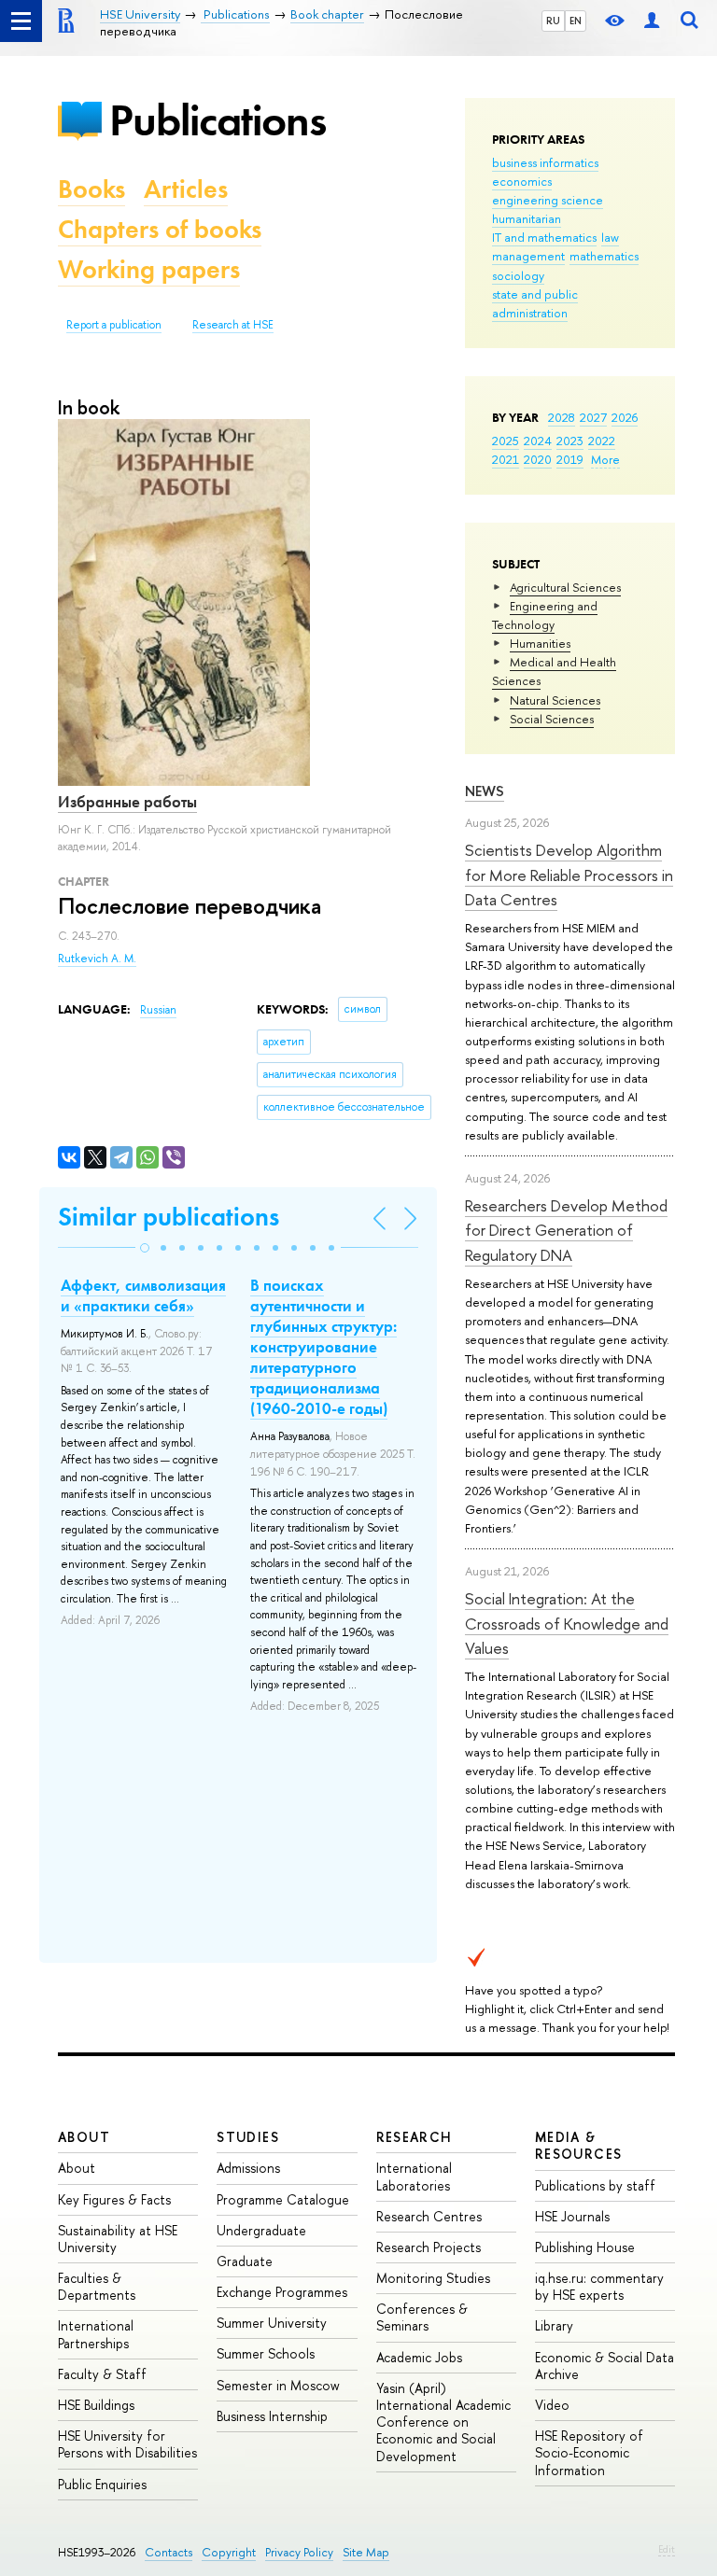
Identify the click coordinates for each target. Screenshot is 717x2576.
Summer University (272, 2323)
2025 (506, 441)
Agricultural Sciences (565, 587)
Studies (248, 2137)
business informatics (545, 162)
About (84, 2137)
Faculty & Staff (102, 2374)
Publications (218, 120)
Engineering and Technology (545, 615)
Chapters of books (160, 229)
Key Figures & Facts (114, 2199)
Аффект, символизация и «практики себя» (143, 1295)
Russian (158, 1010)
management (528, 256)
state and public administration (535, 303)
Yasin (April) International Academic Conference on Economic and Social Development (443, 2422)
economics (522, 181)
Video (552, 2405)
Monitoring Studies (433, 2278)
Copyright (229, 2552)
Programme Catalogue (283, 2199)
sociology (518, 275)
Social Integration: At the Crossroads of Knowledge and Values (567, 1623)
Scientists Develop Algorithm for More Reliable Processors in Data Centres (569, 875)
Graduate (245, 2261)
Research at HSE (233, 325)
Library (554, 2325)
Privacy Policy (299, 2552)
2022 (602, 441)
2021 (506, 459)
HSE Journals (572, 2216)
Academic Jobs (419, 2357)
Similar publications (169, 1217)
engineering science (548, 200)
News (485, 791)
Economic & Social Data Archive (605, 2366)
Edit (667, 2549)
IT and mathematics (544, 237)
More (605, 459)
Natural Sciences (555, 700)
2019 (570, 459)
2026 (625, 417)
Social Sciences (552, 719)
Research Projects (429, 2247)
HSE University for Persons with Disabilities (127, 2444)
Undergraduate (261, 2230)
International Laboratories (414, 2176)
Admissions (248, 2168)
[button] (145, 1248)
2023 (570, 441)
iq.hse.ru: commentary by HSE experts (599, 2286)
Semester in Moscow (278, 2385)
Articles (186, 189)
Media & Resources (579, 2145)
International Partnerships (96, 2334)
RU (553, 21)
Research (415, 2137)
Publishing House (585, 2247)
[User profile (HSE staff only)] (652, 21)
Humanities (540, 643)
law (610, 237)
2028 (562, 417)
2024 (538, 441)
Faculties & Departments (97, 2286)
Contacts (169, 2552)
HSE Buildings (96, 2405)
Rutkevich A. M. (97, 959)
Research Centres (429, 2216)
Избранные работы (127, 802)
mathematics (604, 256)
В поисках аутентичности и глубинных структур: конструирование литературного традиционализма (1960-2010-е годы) (323, 1347)
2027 (593, 417)
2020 (538, 459)
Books (91, 189)
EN (576, 21)
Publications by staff (595, 2185)
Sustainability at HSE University (118, 2239)
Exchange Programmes (282, 2292)
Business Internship (272, 2416)
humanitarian (527, 218)
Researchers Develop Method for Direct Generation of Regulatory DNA (566, 1230)
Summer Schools (266, 2353)
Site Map (366, 2552)
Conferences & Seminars (422, 2317)
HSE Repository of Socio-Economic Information (589, 2452)
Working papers (149, 269)
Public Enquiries (102, 2484)
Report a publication (114, 325)
